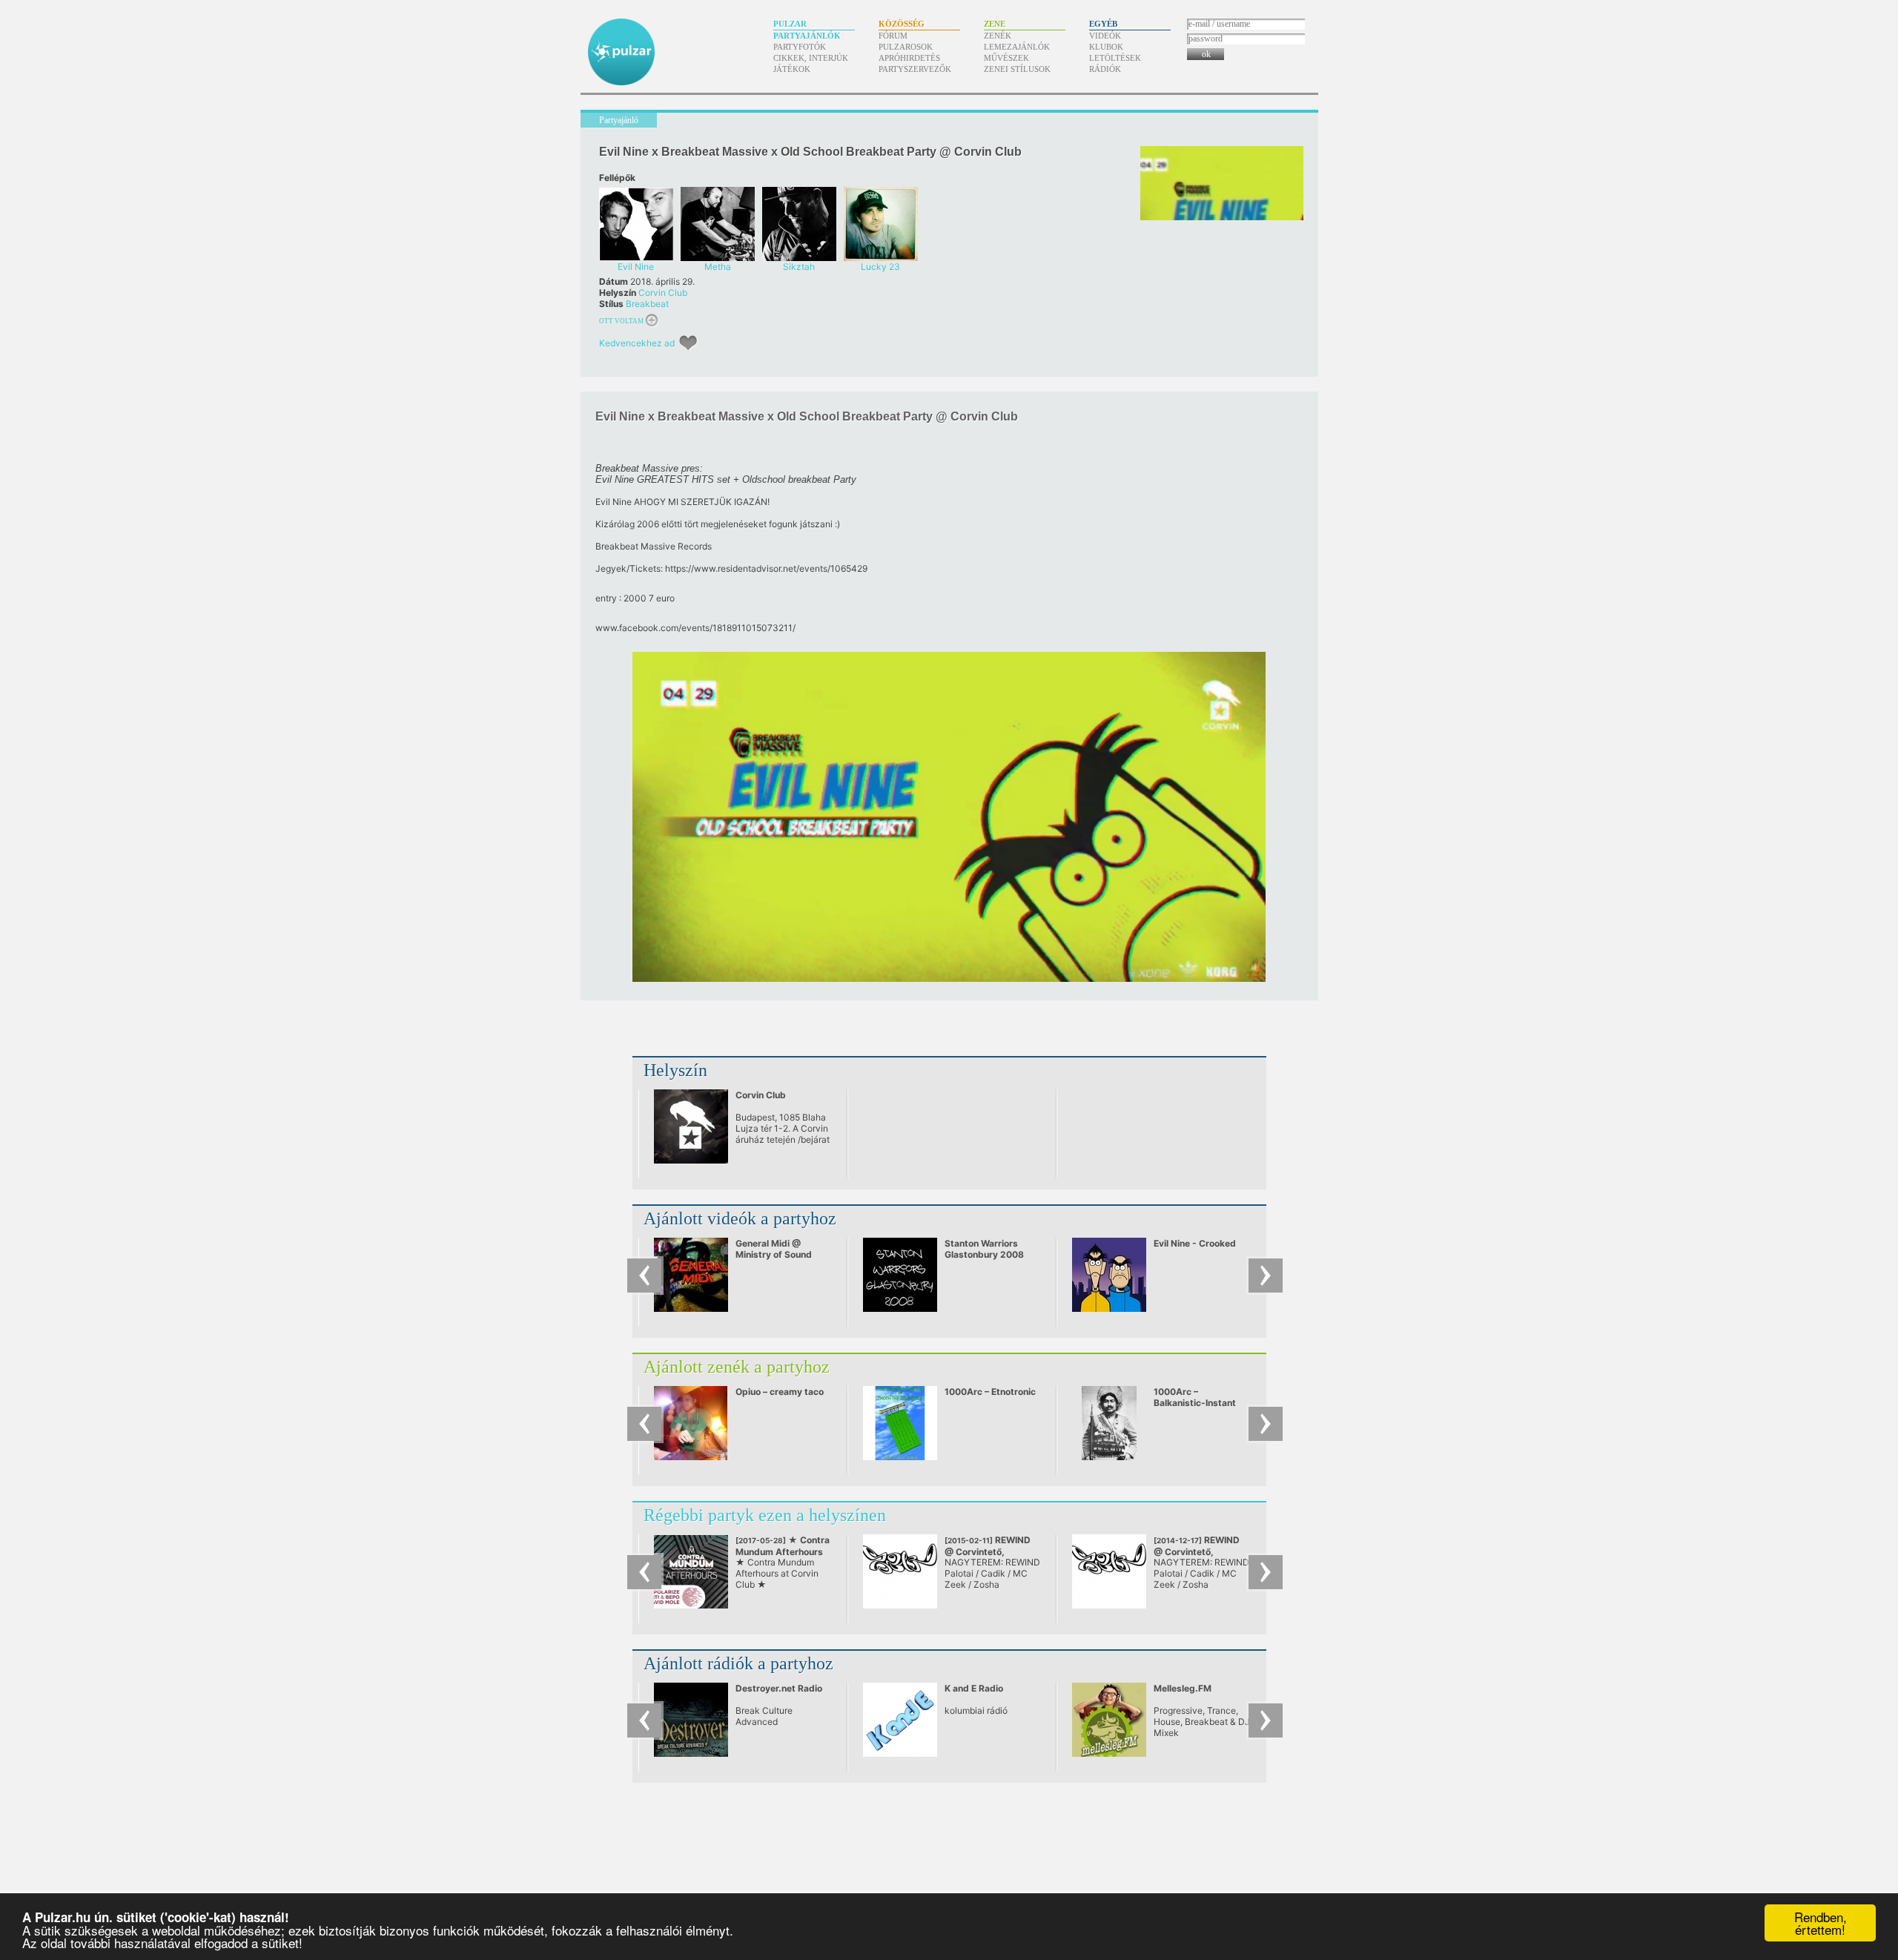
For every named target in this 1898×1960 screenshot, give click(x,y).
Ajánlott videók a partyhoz (740, 1218)
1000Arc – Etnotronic (990, 1392)
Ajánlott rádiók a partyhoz (738, 1663)
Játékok (792, 69)
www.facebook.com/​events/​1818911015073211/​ (695, 628)
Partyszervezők (915, 69)
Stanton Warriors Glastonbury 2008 (984, 1249)
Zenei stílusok (1017, 69)
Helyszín (675, 1070)
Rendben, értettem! (1821, 1923)
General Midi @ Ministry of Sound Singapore (774, 1254)
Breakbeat (647, 304)
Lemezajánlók (1017, 47)
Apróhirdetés (909, 58)
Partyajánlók (807, 36)
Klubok (1106, 47)
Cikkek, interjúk (811, 58)
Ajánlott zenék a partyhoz (737, 1367)
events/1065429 (766, 568)
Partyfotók (800, 47)
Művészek (1006, 58)
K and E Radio (974, 1688)
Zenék (998, 36)
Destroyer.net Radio (779, 1688)
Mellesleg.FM (1183, 1688)
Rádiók (1105, 69)
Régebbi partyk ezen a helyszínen (765, 1515)
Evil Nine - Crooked (1195, 1243)
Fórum (893, 36)
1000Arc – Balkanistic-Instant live (1195, 1403)
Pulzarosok (906, 47)
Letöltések (1115, 58)
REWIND (988, 1551)
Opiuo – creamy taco (780, 1392)
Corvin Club (663, 293)
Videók (1105, 36)
